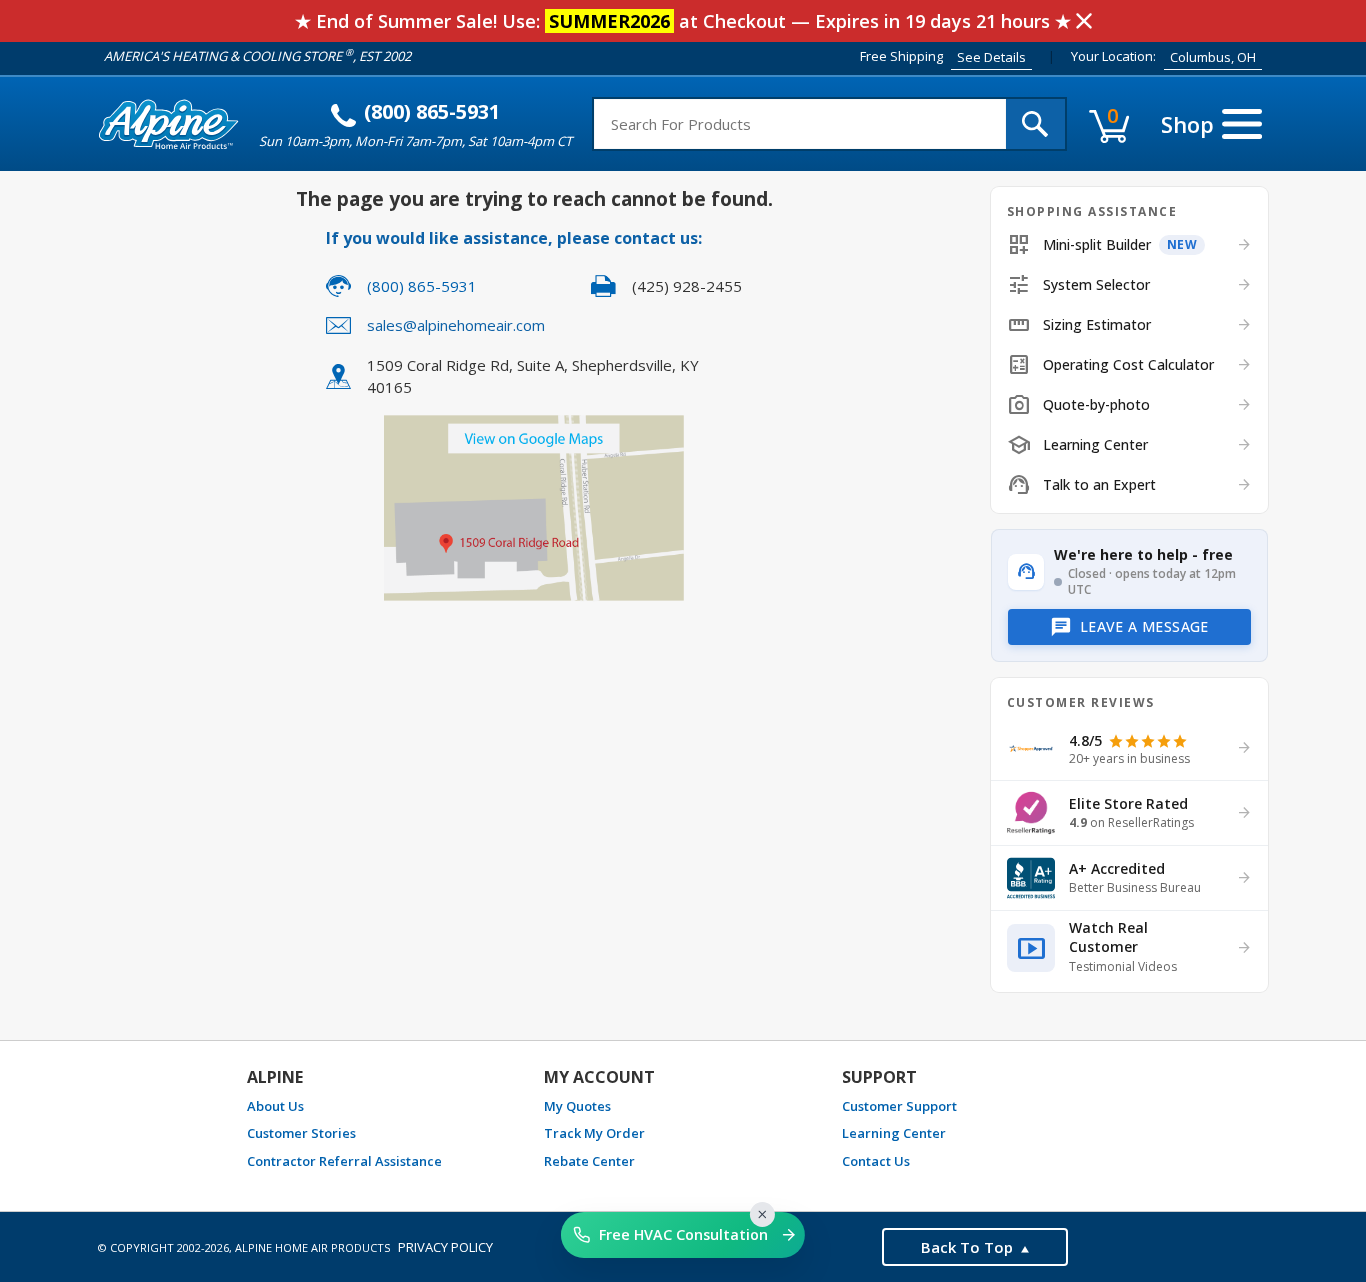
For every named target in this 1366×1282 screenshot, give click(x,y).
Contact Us (876, 1161)
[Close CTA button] (762, 1214)
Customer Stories (301, 1133)
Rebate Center (589, 1161)
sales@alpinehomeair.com (456, 325)
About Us (275, 1106)
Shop (1187, 124)
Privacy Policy (445, 1247)
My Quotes (577, 1106)
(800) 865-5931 (432, 111)
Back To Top (967, 1247)
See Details (991, 57)
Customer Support (899, 1106)
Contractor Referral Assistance (344, 1161)
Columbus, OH (1213, 57)
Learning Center (894, 1133)
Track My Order (594, 1133)
